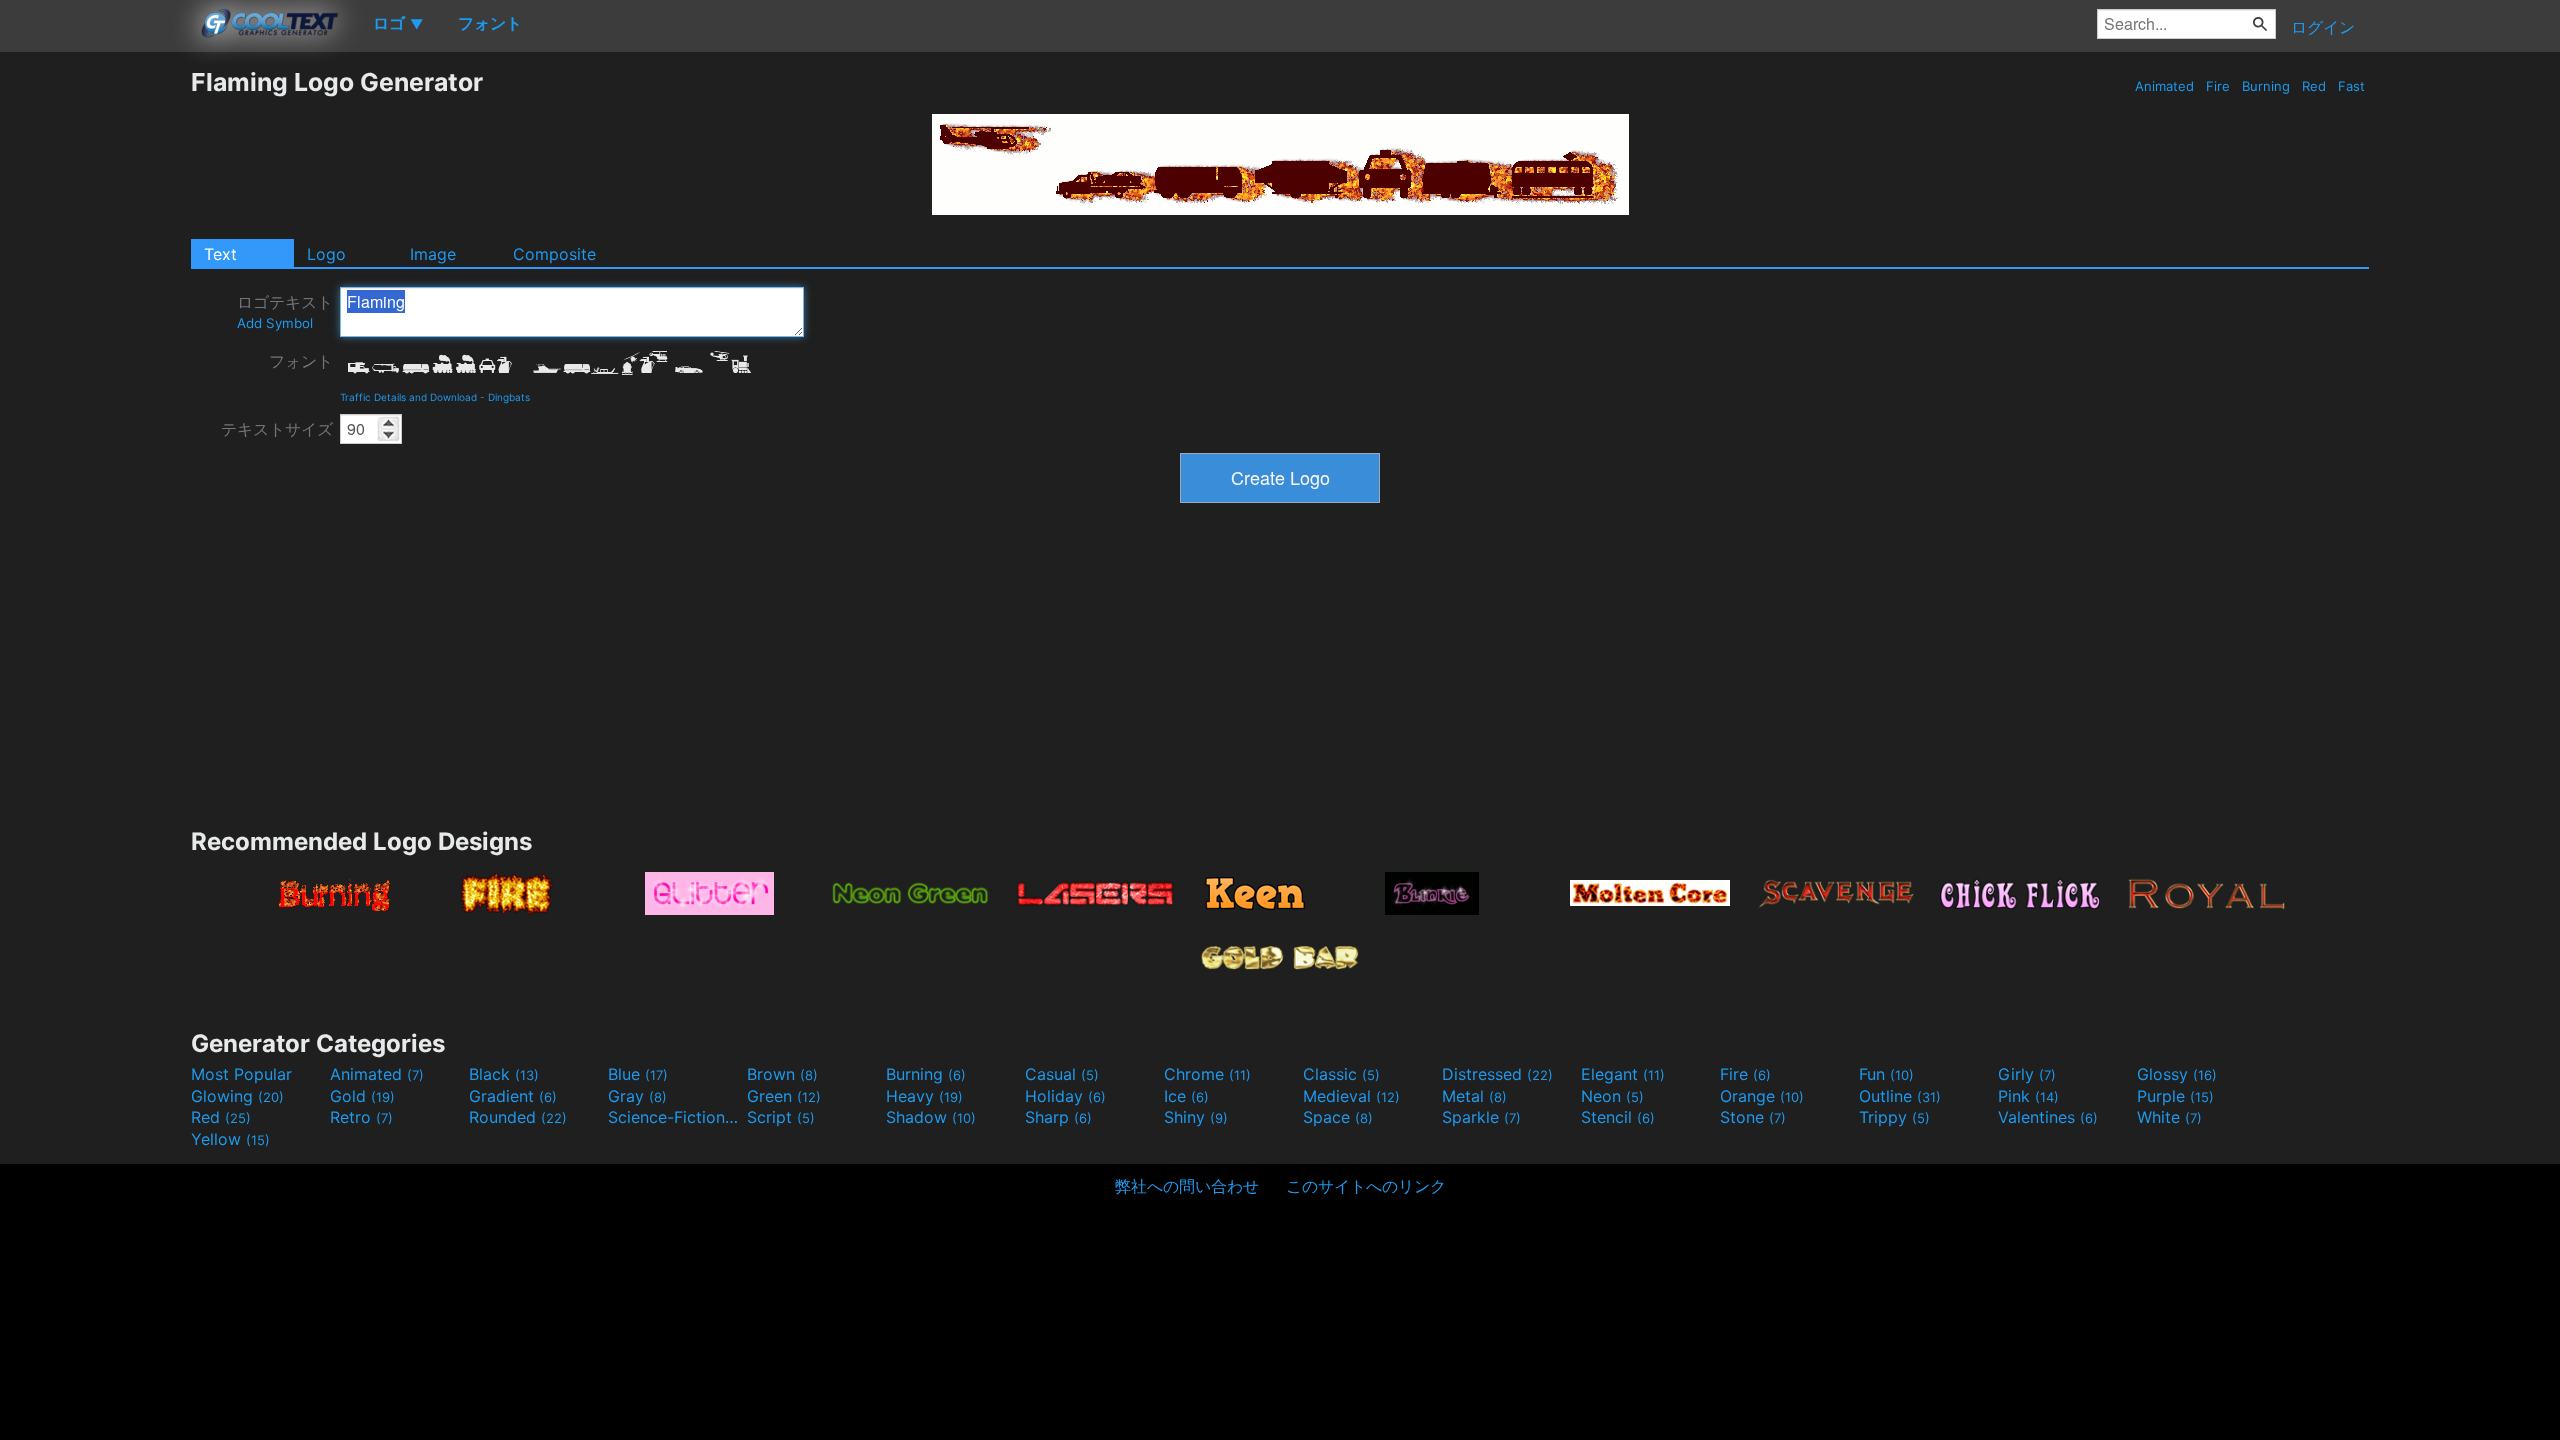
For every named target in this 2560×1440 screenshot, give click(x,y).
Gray (637, 1096)
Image (433, 254)
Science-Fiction (675, 1117)
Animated (2164, 86)
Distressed (1497, 1074)
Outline (1900, 1096)
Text (220, 254)
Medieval (1351, 1096)
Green (784, 1096)
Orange (1762, 1096)
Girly (2027, 1074)
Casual (1062, 1074)
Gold (362, 1096)
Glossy (2177, 1074)
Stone (1753, 1117)
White (2169, 1117)
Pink (2028, 1096)
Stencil (1618, 1117)
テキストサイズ (277, 429)
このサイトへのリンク (1366, 1186)
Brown (782, 1074)
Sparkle (1481, 1117)
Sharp (1058, 1117)
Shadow (931, 1117)
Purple (2175, 1096)
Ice (1186, 1096)
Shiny (1196, 1117)
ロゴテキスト (285, 311)
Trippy (1894, 1117)
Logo (326, 254)
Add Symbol (275, 323)
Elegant (1623, 1074)
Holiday (1065, 1096)
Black (504, 1074)
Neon (1612, 1096)
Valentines (2048, 1117)
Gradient (513, 1096)
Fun (1886, 1074)
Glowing (237, 1096)
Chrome (1207, 1074)
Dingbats (509, 397)
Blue (638, 1074)
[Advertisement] (95, 367)
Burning (2266, 86)
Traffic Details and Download (408, 397)
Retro (361, 1117)
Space (1338, 1117)
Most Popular (241, 1074)
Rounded (518, 1117)
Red (2314, 86)
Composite (554, 254)
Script (781, 1117)
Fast (2351, 86)
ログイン (2323, 27)
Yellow (230, 1139)
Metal (1474, 1096)
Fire (2218, 86)
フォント (301, 361)
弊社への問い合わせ (1187, 1186)
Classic (1341, 1074)
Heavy (924, 1096)
